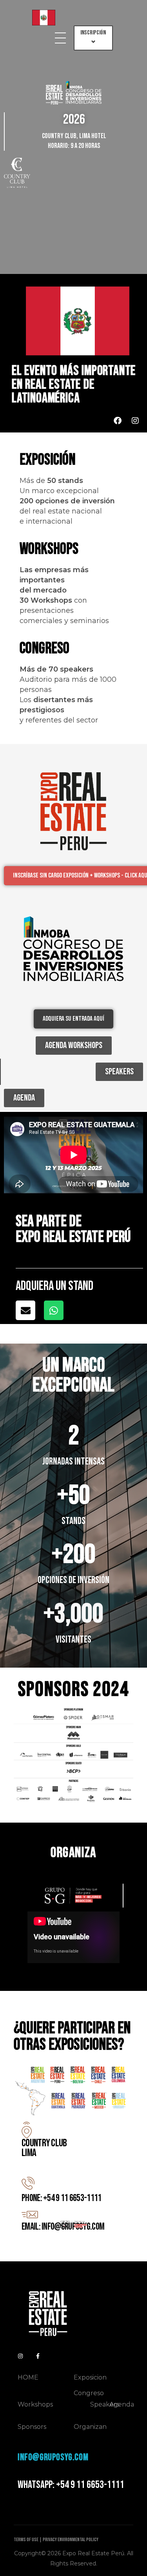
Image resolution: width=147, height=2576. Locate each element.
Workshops (35, 2404)
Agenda (122, 2404)
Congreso (89, 2393)
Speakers (105, 2404)
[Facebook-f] (38, 2356)
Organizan (90, 2427)
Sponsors (32, 2427)
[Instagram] (135, 421)
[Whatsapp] (54, 1310)
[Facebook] (118, 421)
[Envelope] (25, 1310)
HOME (28, 2377)
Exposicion (90, 2377)
